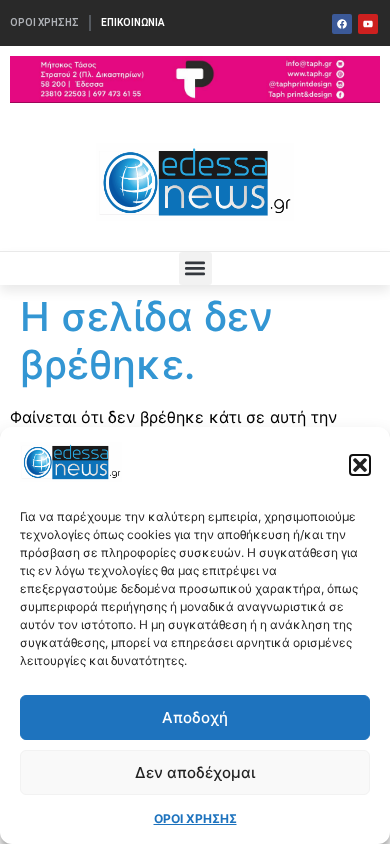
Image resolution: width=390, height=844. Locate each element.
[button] (360, 465)
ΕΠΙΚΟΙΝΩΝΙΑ (133, 22)
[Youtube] (368, 24)
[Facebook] (342, 24)
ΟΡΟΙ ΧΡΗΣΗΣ (195, 818)
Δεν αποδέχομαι (195, 772)
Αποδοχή (195, 717)
